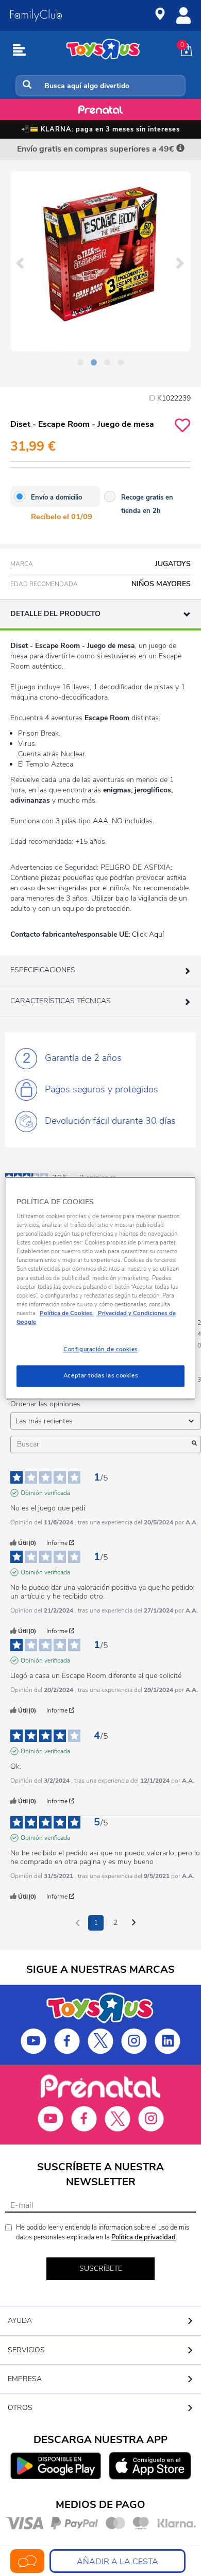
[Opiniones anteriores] (78, 1922)
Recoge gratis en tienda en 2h (147, 504)
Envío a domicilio (56, 497)
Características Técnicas (61, 1001)
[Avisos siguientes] (134, 1923)
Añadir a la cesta (118, 2562)
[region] (101, 1288)
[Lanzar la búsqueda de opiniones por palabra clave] (194, 1444)
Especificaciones (43, 970)
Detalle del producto (55, 614)
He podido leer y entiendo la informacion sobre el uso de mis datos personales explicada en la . (103, 2232)
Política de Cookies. (67, 1313)
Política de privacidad (144, 2237)
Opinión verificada (45, 1493)
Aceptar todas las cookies (100, 1375)
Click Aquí (148, 934)
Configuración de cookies (100, 1349)
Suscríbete (101, 2268)
